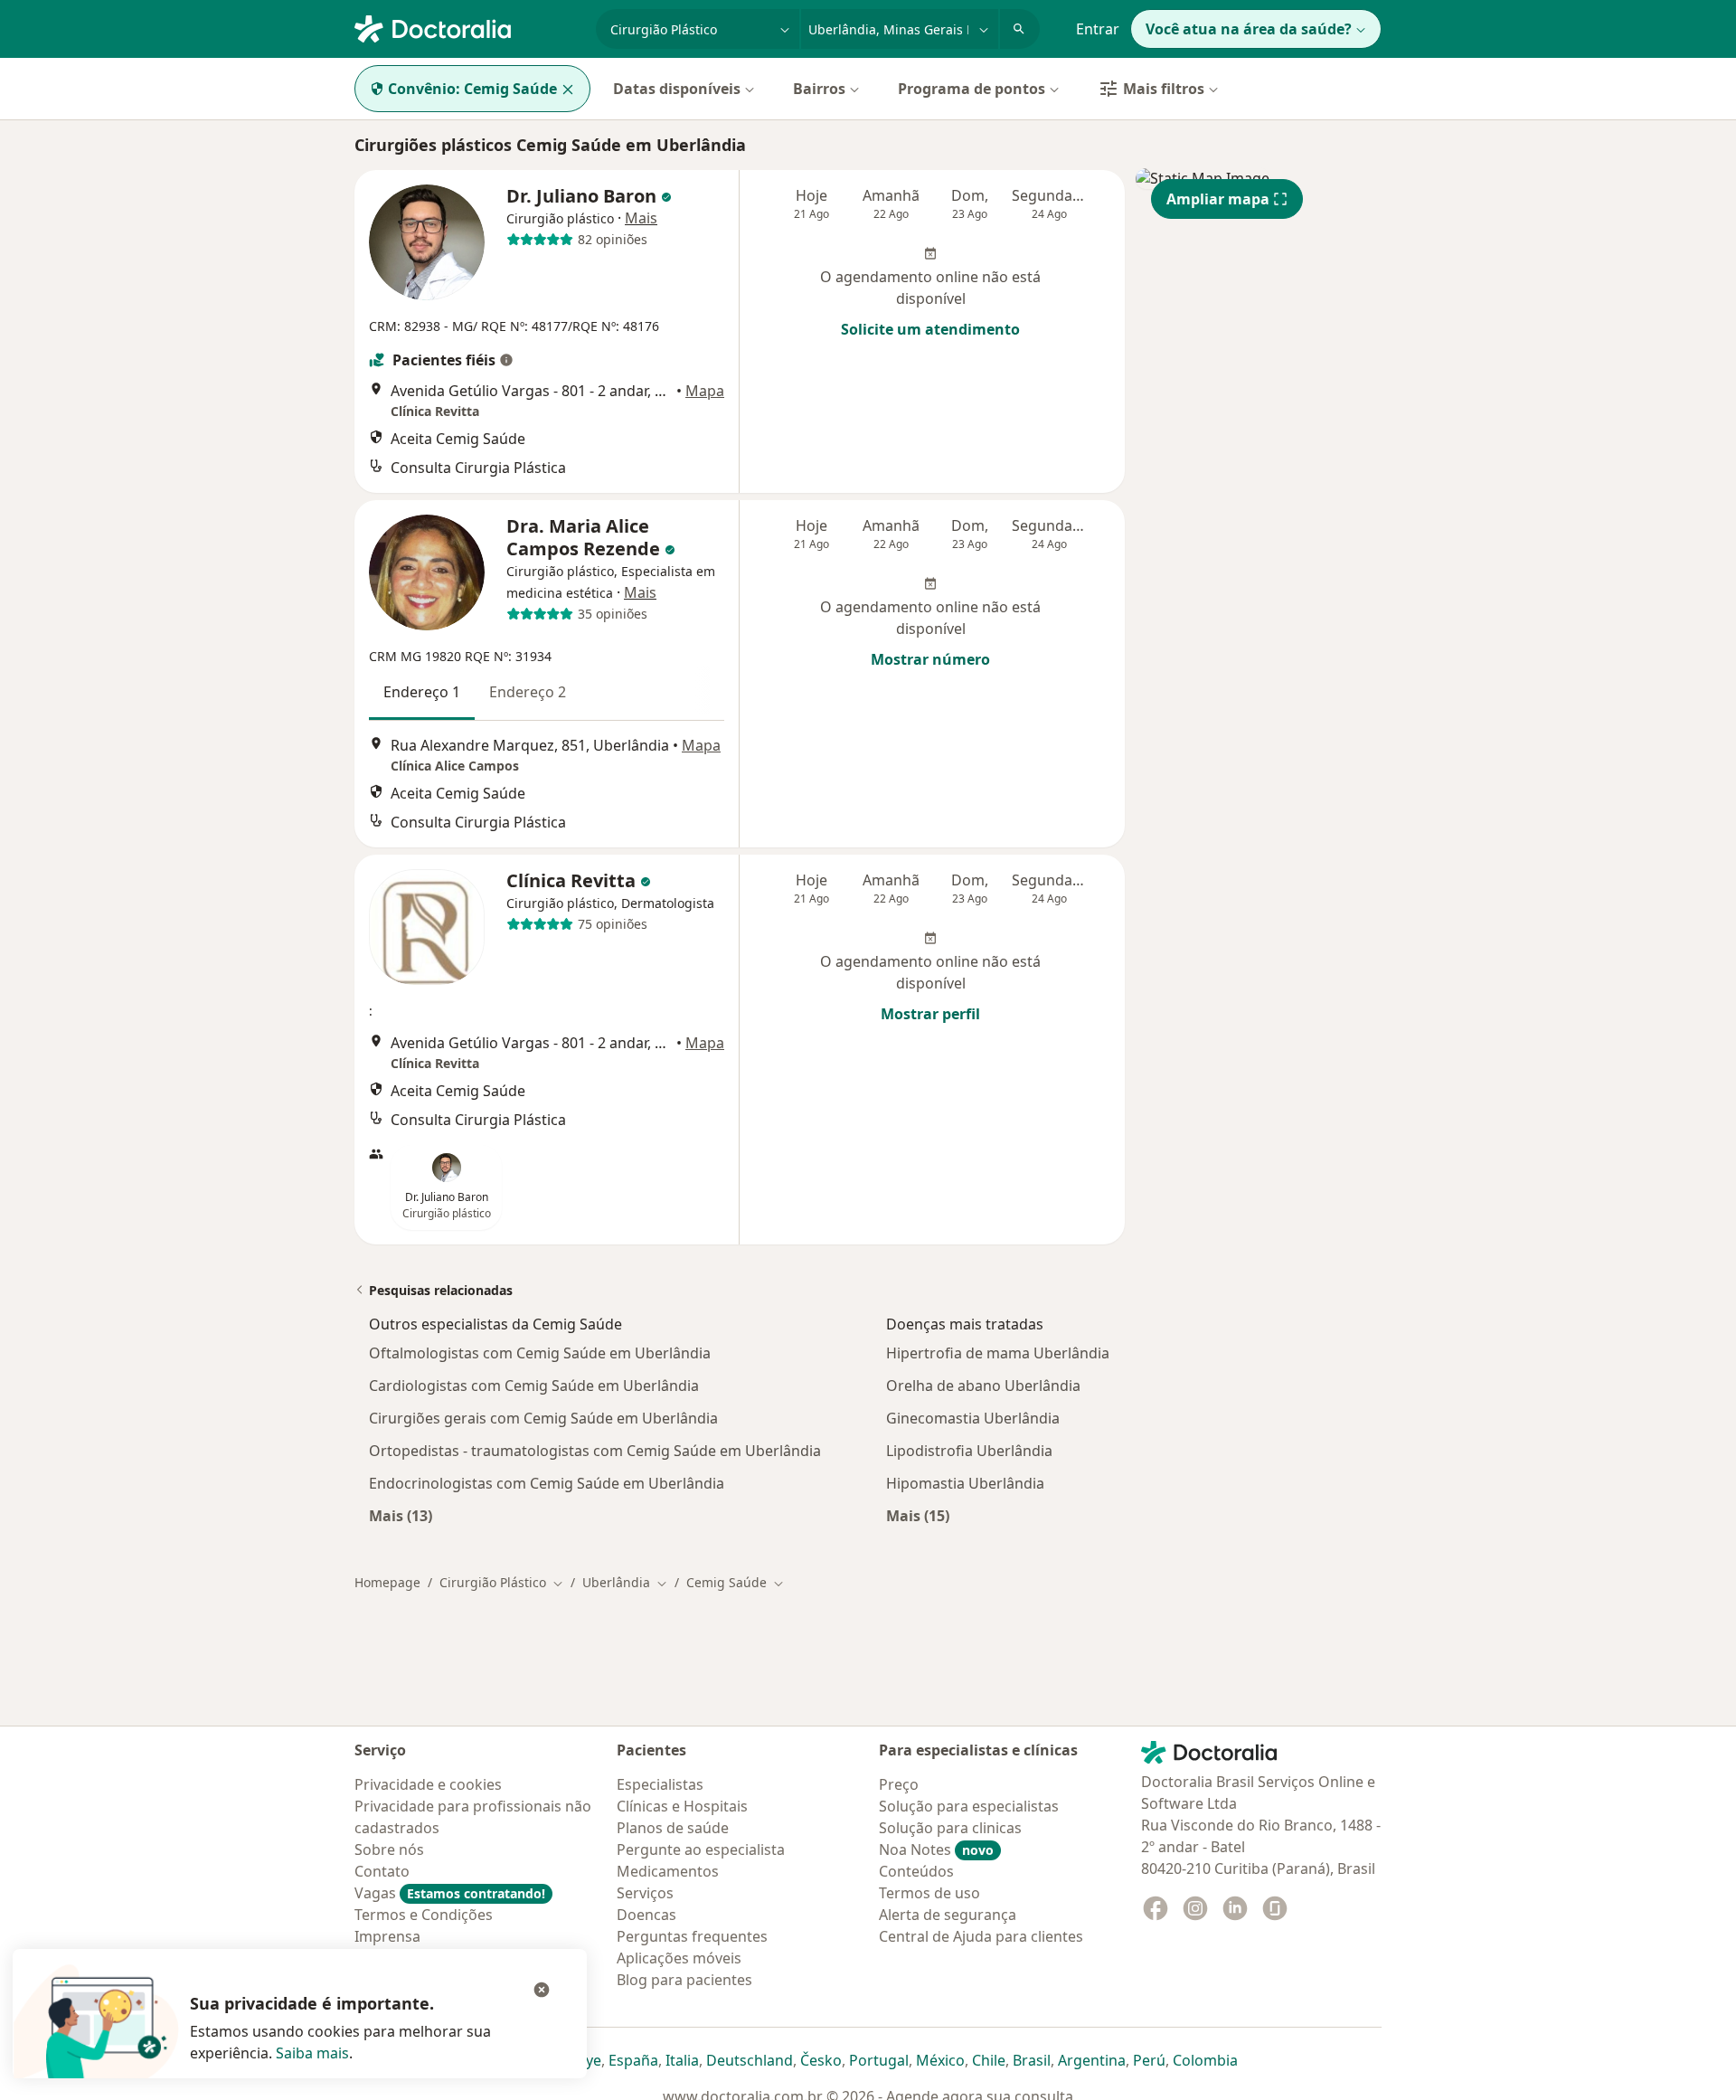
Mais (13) (401, 1515)
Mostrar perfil (930, 1014)
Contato (382, 1871)
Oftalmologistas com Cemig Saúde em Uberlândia (540, 1353)
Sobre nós (389, 1849)
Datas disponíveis (677, 89)
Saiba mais (312, 2053)
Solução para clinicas (950, 1828)
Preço (899, 1784)
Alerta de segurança (948, 1915)
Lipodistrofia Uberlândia (969, 1451)
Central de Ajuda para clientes (981, 1936)
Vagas (450, 1893)
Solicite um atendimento (930, 329)
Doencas (646, 1915)
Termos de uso (929, 1893)
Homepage (387, 1582)
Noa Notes (936, 1849)
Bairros (819, 89)
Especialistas (660, 1784)
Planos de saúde (673, 1828)
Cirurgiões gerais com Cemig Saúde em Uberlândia (543, 1418)
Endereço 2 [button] (528, 692)
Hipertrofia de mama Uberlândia (998, 1353)
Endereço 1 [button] (422, 692)
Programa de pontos (972, 89)
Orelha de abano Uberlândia (983, 1386)
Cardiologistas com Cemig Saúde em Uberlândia (534, 1386)
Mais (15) (918, 1515)
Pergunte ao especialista (701, 1849)
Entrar (1098, 29)
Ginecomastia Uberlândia (973, 1418)
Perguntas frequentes (692, 1936)
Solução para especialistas (969, 1806)
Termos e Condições (424, 1915)
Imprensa (387, 1936)
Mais (641, 218)
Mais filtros (1164, 89)
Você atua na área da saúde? (1249, 29)
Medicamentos (668, 1871)
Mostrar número (930, 659)
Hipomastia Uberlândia (965, 1483)
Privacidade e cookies (428, 1784)
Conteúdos (916, 1871)
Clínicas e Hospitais (682, 1806)
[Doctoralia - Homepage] (468, 27)
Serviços (645, 1893)
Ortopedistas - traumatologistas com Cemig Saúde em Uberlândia (595, 1451)
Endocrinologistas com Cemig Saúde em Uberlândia (547, 1483)
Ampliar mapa (1218, 199)
